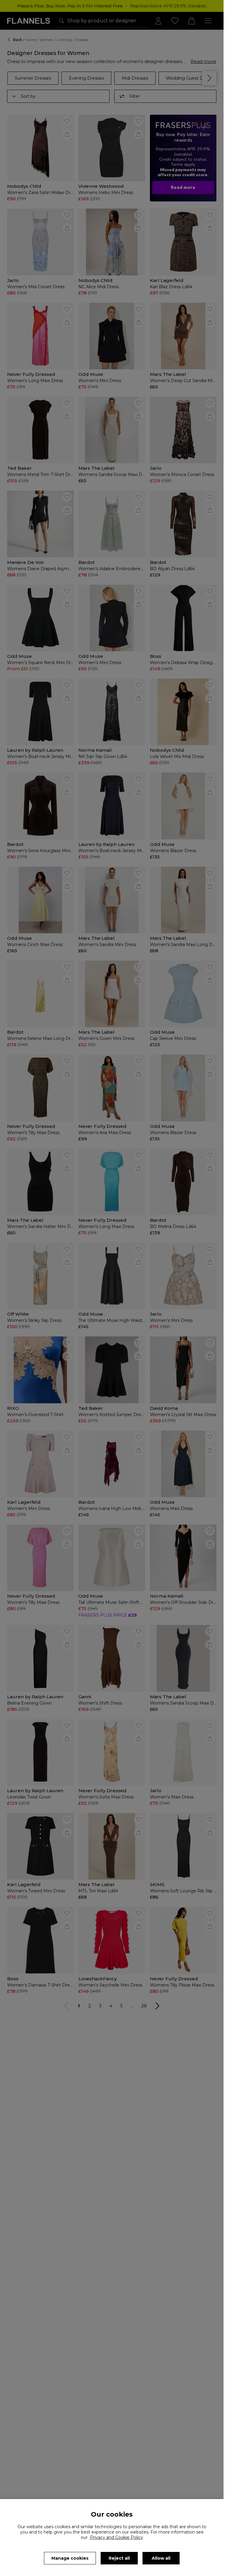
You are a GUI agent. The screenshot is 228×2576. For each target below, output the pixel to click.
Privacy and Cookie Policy (117, 2537)
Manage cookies (70, 2558)
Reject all (119, 2558)
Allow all (161, 2558)
